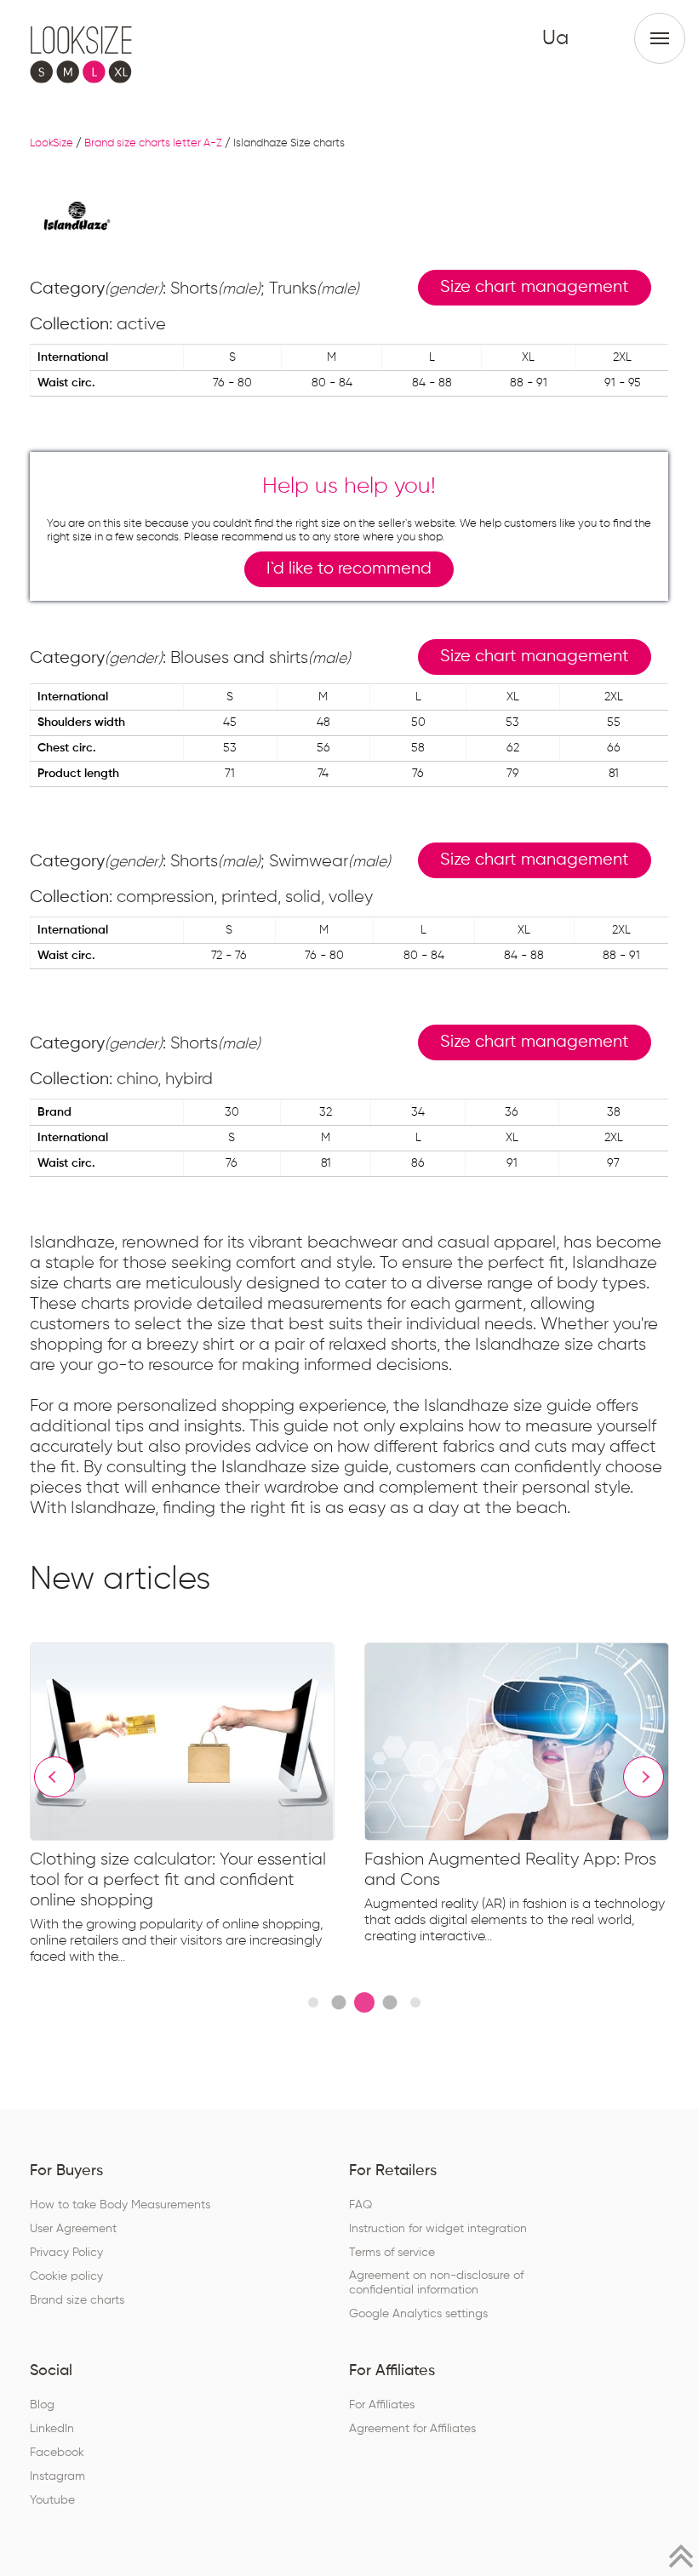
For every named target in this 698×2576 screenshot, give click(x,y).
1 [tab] (313, 2002)
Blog (42, 2405)
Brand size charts (77, 2300)
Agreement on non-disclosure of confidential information (436, 2283)
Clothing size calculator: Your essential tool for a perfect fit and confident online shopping (178, 1880)
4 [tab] (389, 2002)
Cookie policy (66, 2276)
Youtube (52, 2500)
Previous (54, 1777)
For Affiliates (382, 2405)
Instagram (57, 2476)
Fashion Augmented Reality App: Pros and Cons (510, 1870)
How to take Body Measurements (120, 2205)
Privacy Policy (66, 2253)
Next (644, 1777)
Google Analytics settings (418, 2314)
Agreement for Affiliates (412, 2429)
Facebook (57, 2453)
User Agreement (73, 2229)
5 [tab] (415, 2002)
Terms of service (392, 2253)
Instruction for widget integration (438, 2229)
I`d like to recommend (349, 569)
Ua (555, 38)
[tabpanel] (197, 1807)
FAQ (360, 2205)
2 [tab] (338, 2002)
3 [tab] (364, 2002)
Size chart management (535, 287)
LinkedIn (52, 2429)
